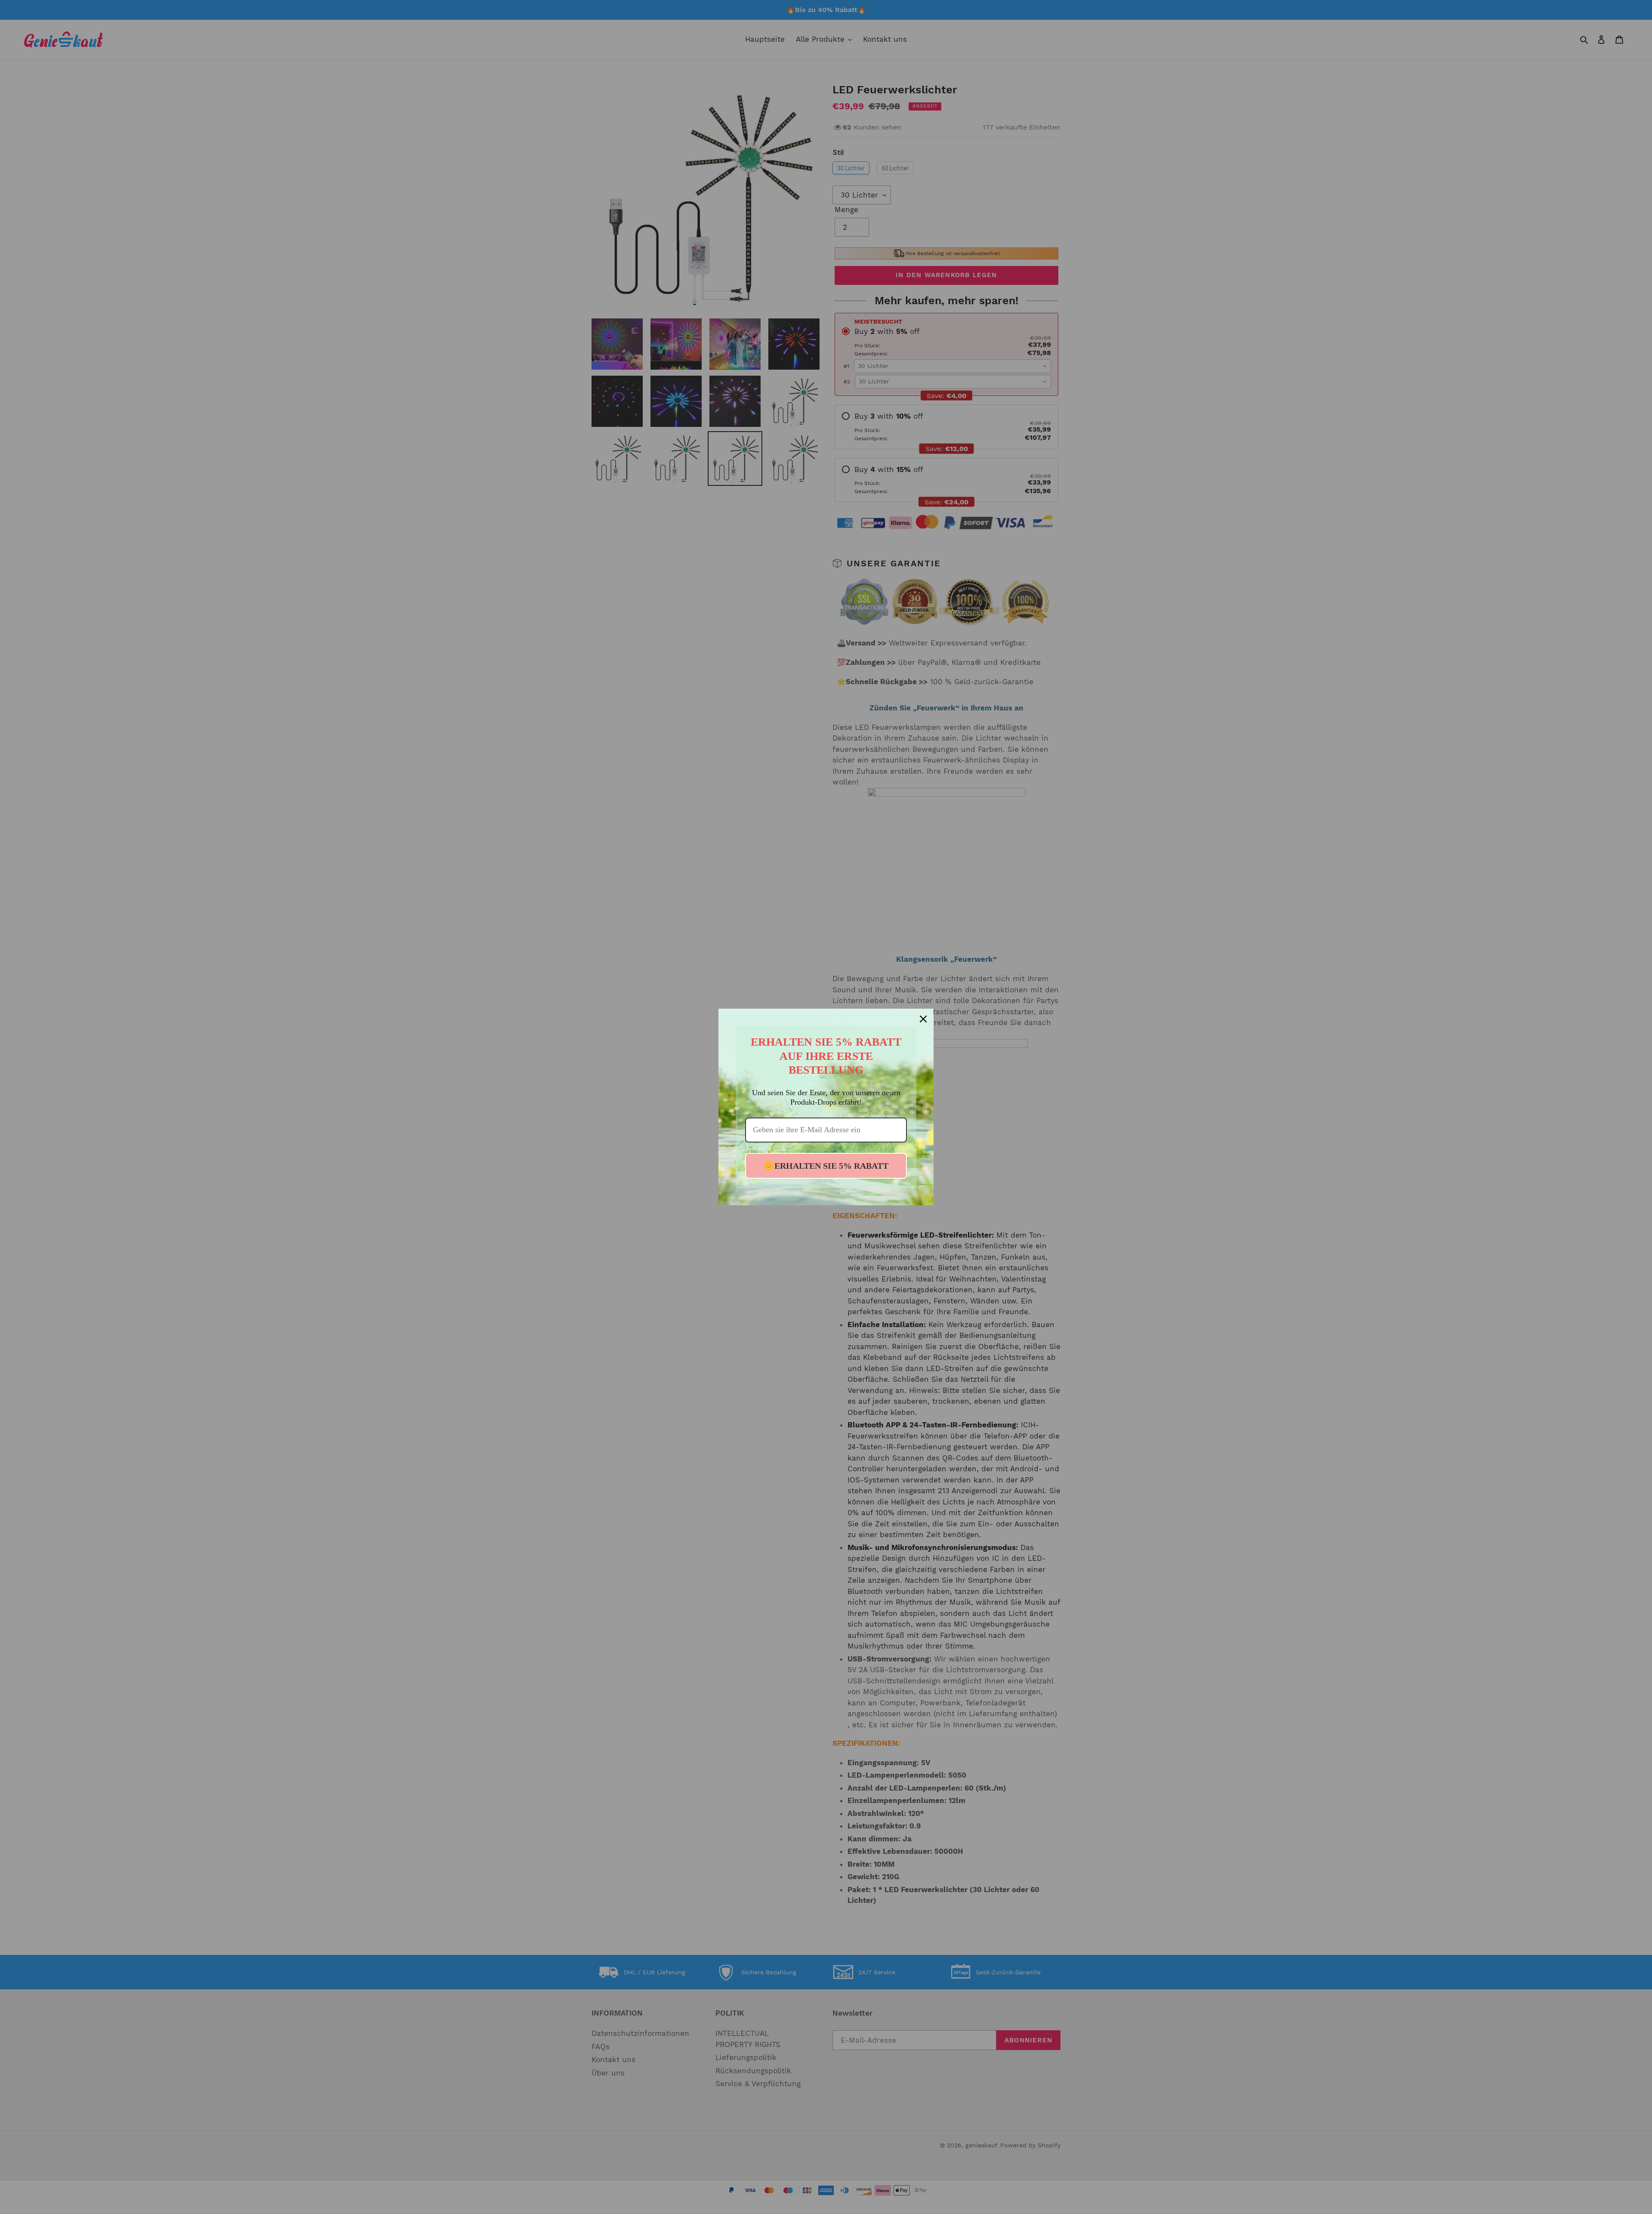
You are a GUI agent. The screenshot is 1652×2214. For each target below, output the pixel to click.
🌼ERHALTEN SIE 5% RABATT (826, 1166)
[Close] (923, 1019)
